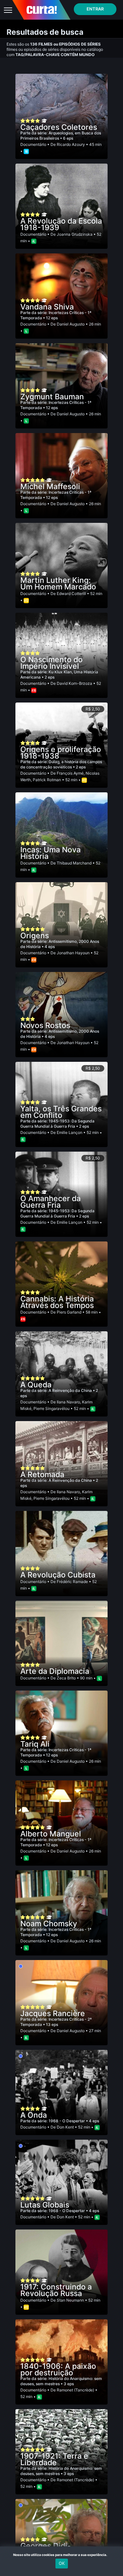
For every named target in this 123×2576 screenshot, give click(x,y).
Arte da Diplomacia (55, 1671)
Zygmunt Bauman (52, 397)
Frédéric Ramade (72, 1582)
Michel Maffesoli (50, 486)
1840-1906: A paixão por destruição (58, 2369)
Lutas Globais (45, 2205)
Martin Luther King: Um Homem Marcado (58, 584)
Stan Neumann (70, 2300)
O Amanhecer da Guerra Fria (51, 1202)
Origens (35, 936)
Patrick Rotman (47, 780)
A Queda (36, 1385)
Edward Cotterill (71, 594)
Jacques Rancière (53, 2013)
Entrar (95, 9)
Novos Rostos (45, 1025)
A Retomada (42, 1475)
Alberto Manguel (51, 1834)
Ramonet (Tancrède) (75, 2390)
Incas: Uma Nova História (51, 853)
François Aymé (70, 773)
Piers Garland (69, 1312)
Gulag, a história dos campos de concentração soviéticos (61, 764)
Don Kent (65, 2127)
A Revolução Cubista (58, 1575)
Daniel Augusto (71, 324)
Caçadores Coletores (59, 127)
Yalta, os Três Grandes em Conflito (61, 1112)
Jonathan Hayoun (73, 953)
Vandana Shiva (47, 307)
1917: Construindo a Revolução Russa (56, 2290)
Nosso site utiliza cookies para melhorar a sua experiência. (61, 2555)
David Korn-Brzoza (74, 683)
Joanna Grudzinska (75, 234)
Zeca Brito (66, 1678)
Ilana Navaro (68, 1402)
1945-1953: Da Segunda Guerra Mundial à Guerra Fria (57, 1124)
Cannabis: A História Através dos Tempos (57, 1302)
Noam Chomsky (49, 1924)
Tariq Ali (35, 1744)
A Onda (34, 2115)
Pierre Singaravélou (51, 1408)
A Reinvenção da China (71, 1390)
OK (62, 2563)
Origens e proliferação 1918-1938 (61, 753)
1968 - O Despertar (67, 2121)
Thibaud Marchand (74, 863)
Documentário (33, 144)
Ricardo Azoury (71, 144)
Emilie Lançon (70, 1132)
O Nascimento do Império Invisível (51, 663)
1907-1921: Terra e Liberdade (54, 2459)
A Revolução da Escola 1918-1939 (61, 224)
